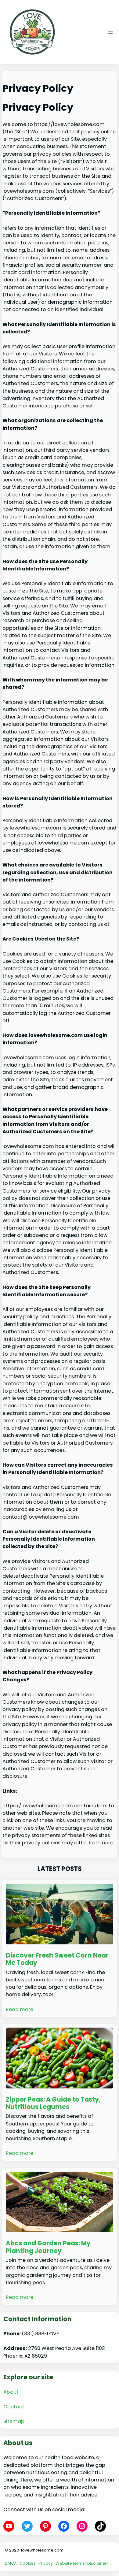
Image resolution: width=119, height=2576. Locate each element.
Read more (20, 2009)
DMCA (11, 2563)
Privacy (46, 2563)
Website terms (70, 2563)
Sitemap (14, 2421)
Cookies (28, 2563)
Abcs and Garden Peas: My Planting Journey (48, 2247)
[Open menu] (110, 32)
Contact (14, 2407)
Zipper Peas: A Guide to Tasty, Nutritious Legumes (53, 2103)
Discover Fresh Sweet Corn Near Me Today (57, 1959)
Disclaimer (98, 2563)
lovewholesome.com (42, 2550)
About (11, 2392)
